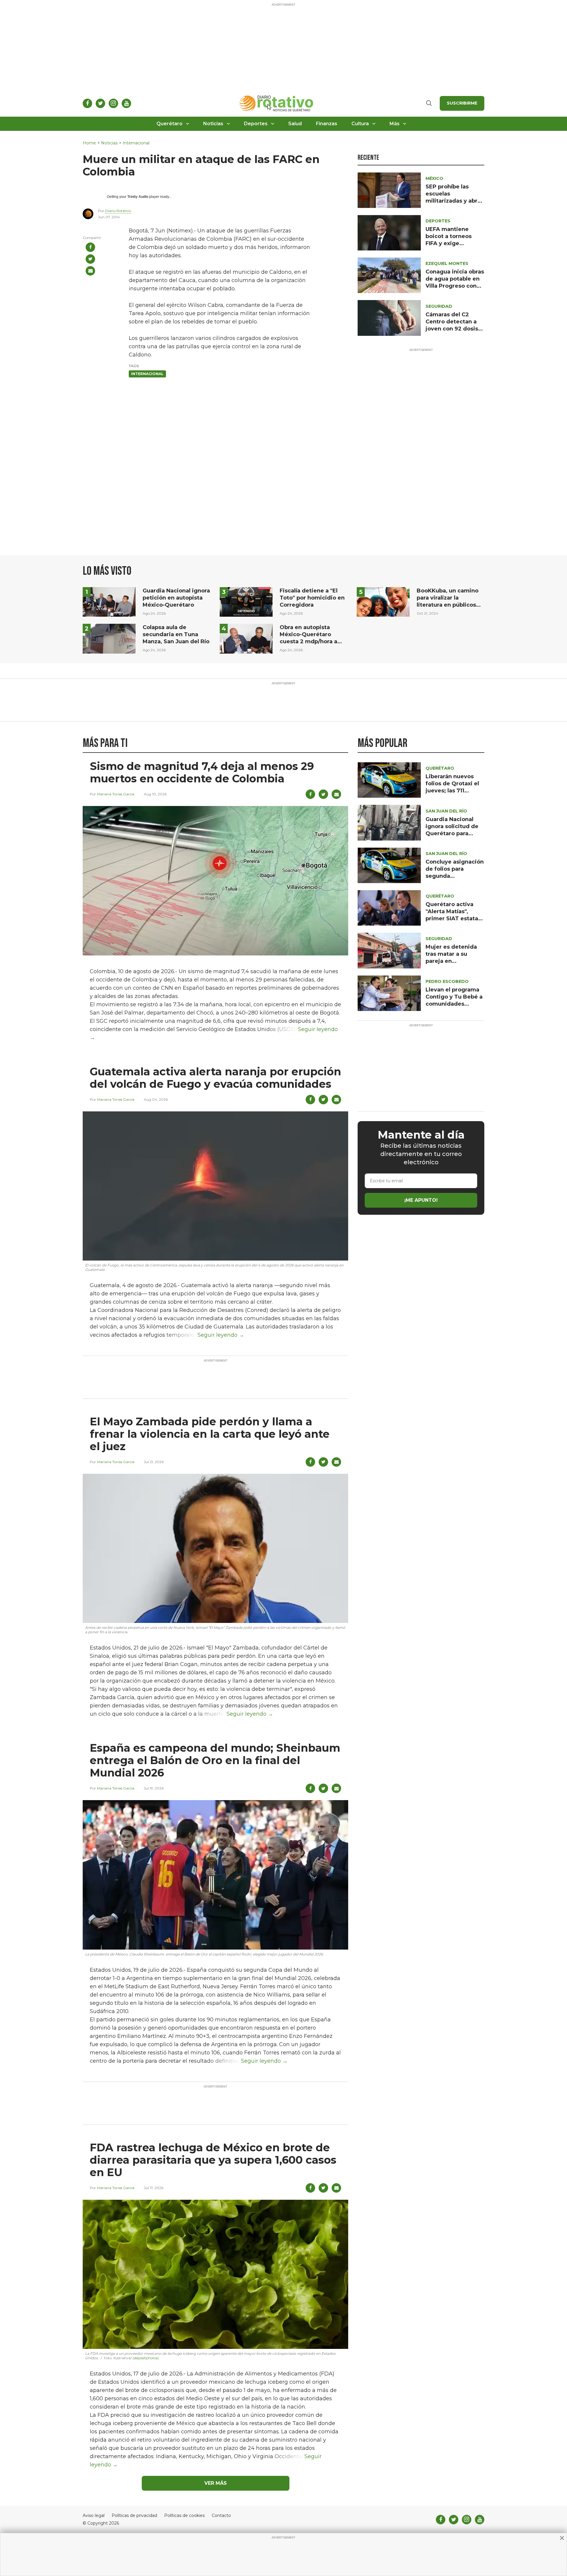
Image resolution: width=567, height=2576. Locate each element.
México (434, 178)
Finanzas (327, 124)
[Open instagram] (113, 103)
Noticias (213, 124)
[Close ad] (562, 2538)
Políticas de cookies (184, 2516)
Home (89, 143)
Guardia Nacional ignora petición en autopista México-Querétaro (176, 598)
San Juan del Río (446, 811)
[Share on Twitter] (90, 259)
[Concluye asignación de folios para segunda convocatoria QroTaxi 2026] (389, 865)
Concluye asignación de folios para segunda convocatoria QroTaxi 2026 (455, 876)
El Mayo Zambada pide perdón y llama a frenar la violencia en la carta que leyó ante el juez (210, 1434)
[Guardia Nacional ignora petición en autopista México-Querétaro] (109, 601)
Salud (295, 124)
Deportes (256, 124)
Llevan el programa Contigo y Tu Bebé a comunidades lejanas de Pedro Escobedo (454, 1004)
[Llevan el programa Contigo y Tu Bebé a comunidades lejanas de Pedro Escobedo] (389, 993)
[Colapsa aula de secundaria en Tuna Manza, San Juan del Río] (109, 638)
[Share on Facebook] (90, 247)
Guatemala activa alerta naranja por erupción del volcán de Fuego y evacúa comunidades (215, 1078)
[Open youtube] (126, 103)
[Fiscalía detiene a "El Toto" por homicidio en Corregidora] (246, 601)
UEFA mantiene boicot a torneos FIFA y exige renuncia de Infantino (449, 243)
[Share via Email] (90, 271)
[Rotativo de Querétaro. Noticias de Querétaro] (277, 103)
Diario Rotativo (118, 211)
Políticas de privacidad (134, 2516)
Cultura (360, 124)
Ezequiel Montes (447, 263)
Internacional (136, 143)
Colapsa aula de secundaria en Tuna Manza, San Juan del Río (176, 634)
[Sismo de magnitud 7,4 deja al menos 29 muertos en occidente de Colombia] (215, 880)
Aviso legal (94, 2516)
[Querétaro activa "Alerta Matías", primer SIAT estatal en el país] (389, 907)
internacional (147, 374)
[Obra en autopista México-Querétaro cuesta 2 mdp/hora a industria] (246, 638)
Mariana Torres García (116, 794)
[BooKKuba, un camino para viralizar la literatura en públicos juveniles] (383, 601)
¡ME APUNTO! (421, 1200)
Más (395, 124)
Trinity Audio (138, 197)
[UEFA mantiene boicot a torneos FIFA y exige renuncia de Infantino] (389, 232)
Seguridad (439, 306)
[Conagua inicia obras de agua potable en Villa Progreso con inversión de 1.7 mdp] (389, 275)
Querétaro (170, 124)
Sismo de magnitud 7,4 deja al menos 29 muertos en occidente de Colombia (202, 772)
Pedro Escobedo (447, 981)
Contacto (221, 2516)
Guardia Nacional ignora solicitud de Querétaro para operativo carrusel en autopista (452, 833)
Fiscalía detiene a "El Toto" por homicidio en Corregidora (312, 598)
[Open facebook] (87, 103)
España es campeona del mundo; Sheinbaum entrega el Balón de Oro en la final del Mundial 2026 (215, 1760)
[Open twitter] (100, 103)
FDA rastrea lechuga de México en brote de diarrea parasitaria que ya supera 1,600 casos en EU (213, 2160)
